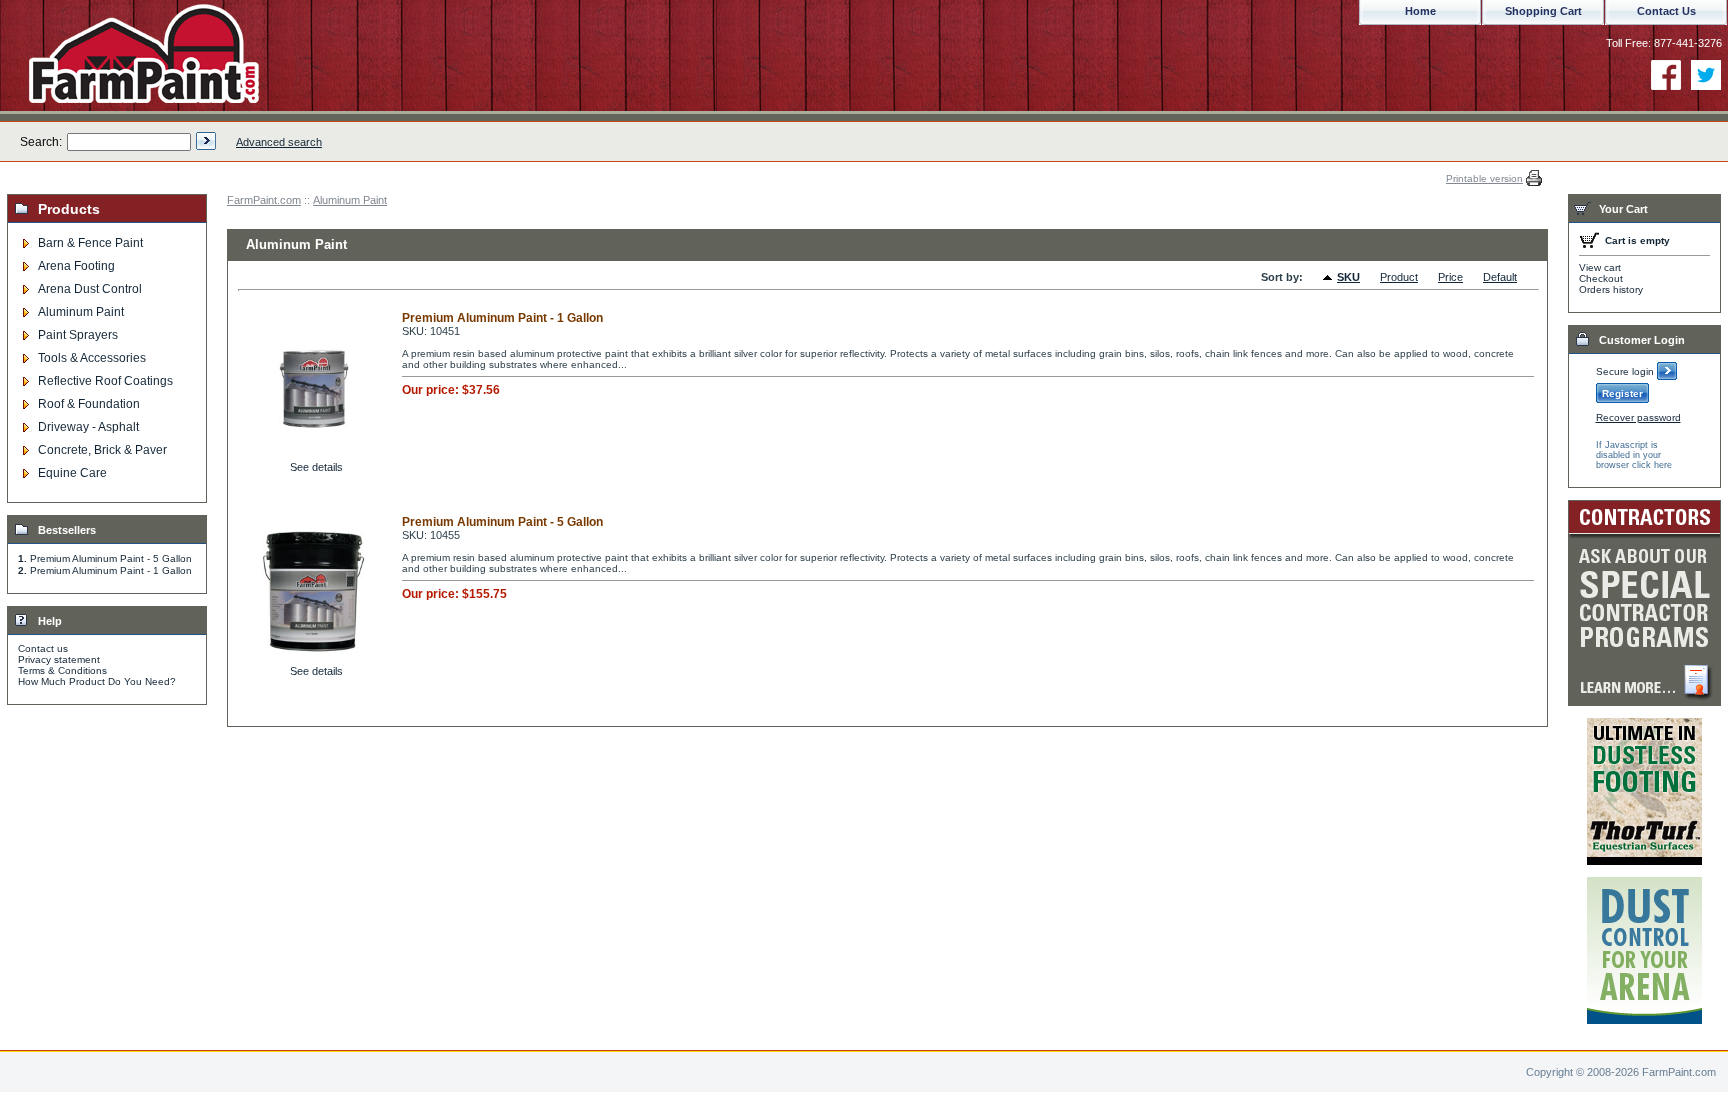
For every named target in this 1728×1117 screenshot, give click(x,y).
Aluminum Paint (350, 200)
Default (1500, 277)
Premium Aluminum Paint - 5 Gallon (111, 558)
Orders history (1611, 289)
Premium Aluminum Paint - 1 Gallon (111, 570)
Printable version (1484, 178)
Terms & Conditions (62, 670)
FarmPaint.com (264, 200)
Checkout (1601, 278)
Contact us (43, 648)
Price (1450, 277)
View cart (1600, 267)
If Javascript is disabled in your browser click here (1634, 455)
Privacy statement (59, 659)
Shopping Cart (1543, 11)
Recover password (1638, 417)
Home (1420, 11)
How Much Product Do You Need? (97, 681)
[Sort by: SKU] (1330, 278)
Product (1399, 277)
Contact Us (1666, 11)
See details (316, 467)
